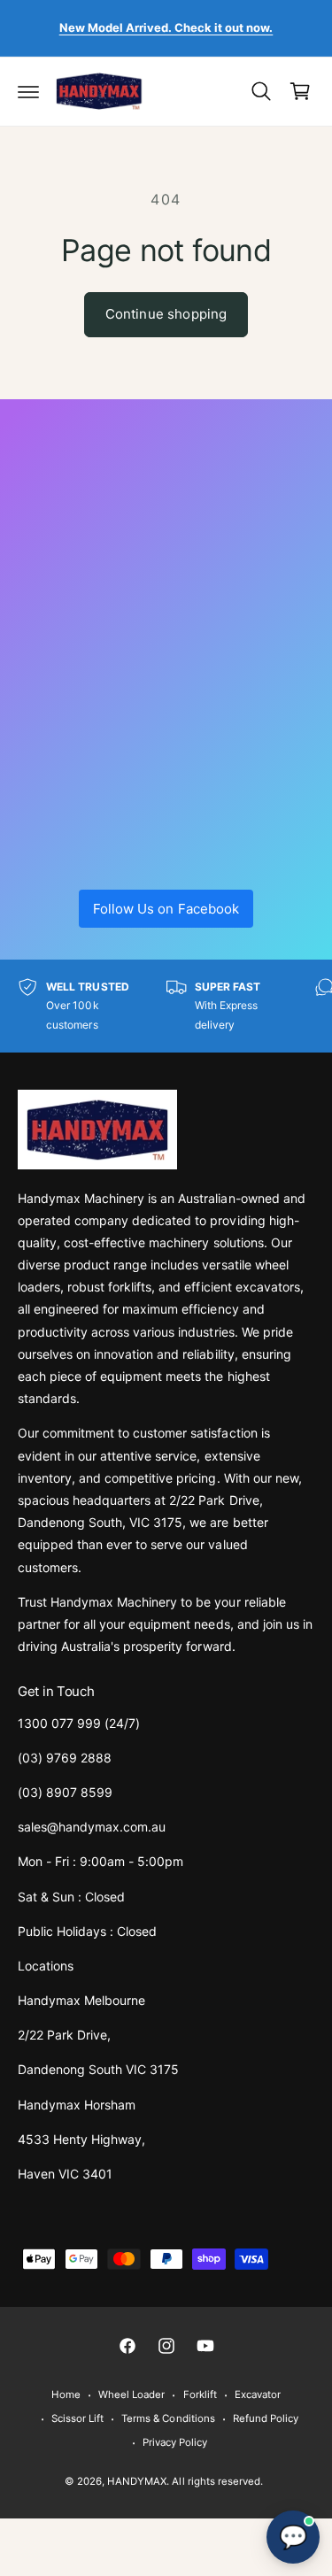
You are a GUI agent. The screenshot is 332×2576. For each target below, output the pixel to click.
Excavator (258, 2395)
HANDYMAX (137, 2481)
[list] (166, 1006)
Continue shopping (166, 314)
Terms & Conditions (168, 2418)
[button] (28, 91)
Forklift (200, 2395)
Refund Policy (266, 2418)
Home (66, 2395)
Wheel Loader (131, 2395)
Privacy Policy (175, 2442)
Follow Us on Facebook (166, 909)
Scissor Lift (77, 2418)
